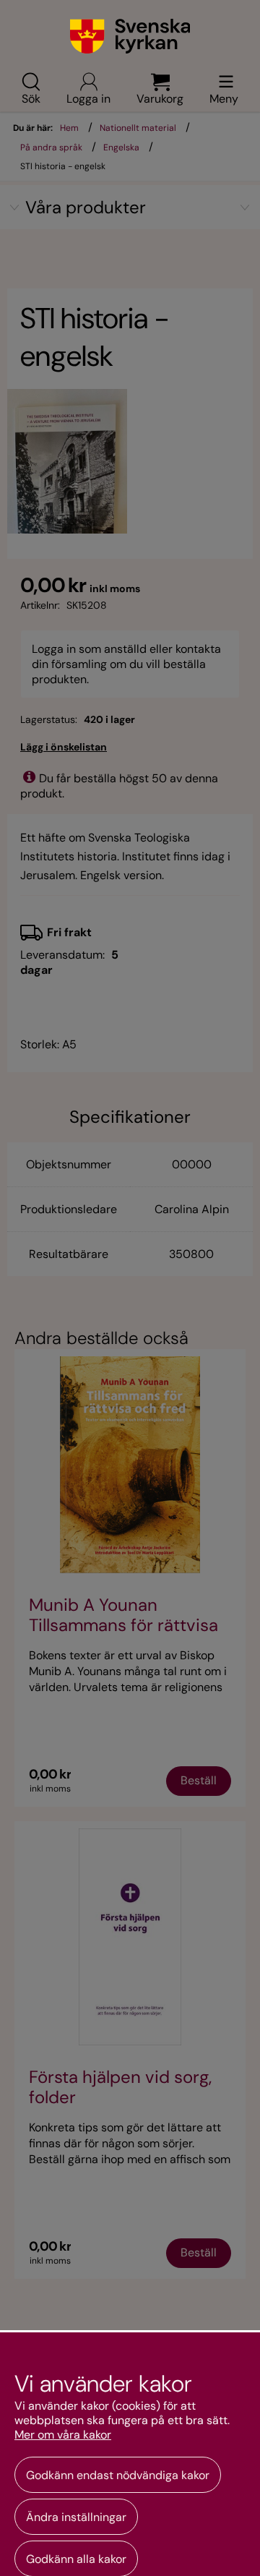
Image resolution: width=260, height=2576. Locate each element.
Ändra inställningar (76, 2517)
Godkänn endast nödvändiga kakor (118, 2475)
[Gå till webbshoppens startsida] (130, 36)
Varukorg (160, 98)
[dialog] (130, 2453)
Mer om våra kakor (63, 2435)
